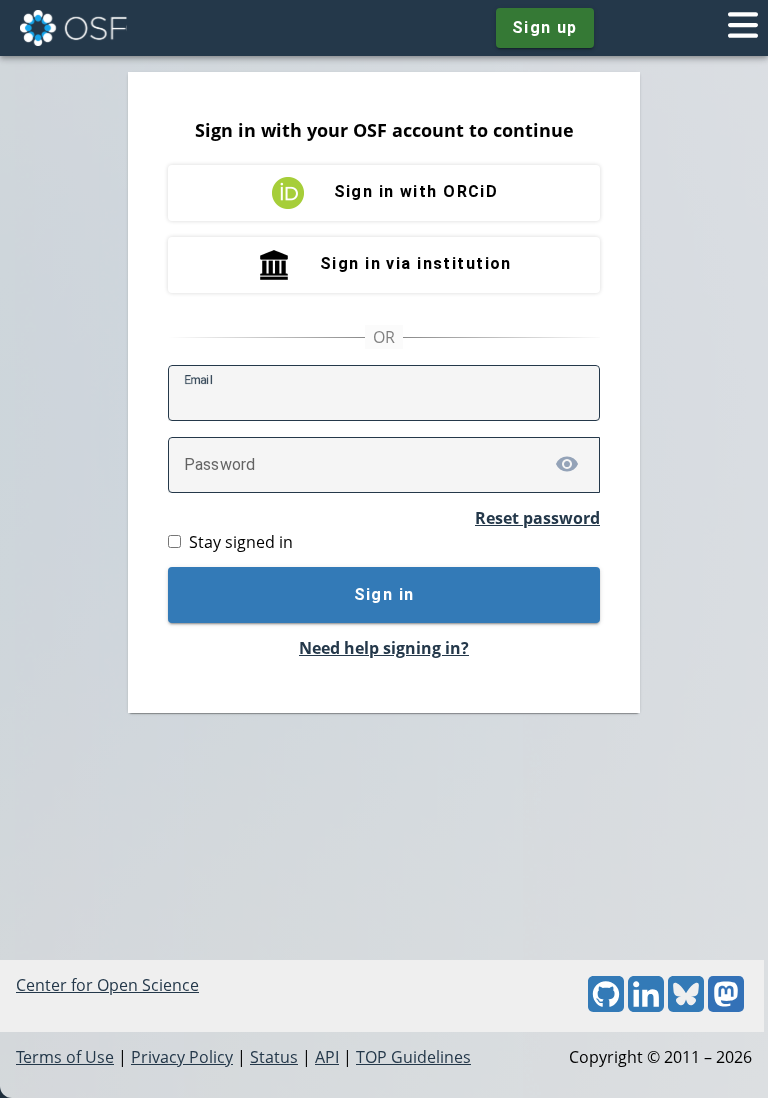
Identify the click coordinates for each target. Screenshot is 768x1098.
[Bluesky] (686, 1006)
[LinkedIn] (646, 1006)
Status (274, 1057)
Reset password (537, 518)
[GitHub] (606, 1006)
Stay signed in (241, 542)
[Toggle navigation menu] (743, 28)
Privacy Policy (182, 1057)
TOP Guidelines (413, 1057)
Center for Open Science (107, 985)
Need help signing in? (384, 648)
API (327, 1057)
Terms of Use (65, 1057)
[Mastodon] (726, 1006)
